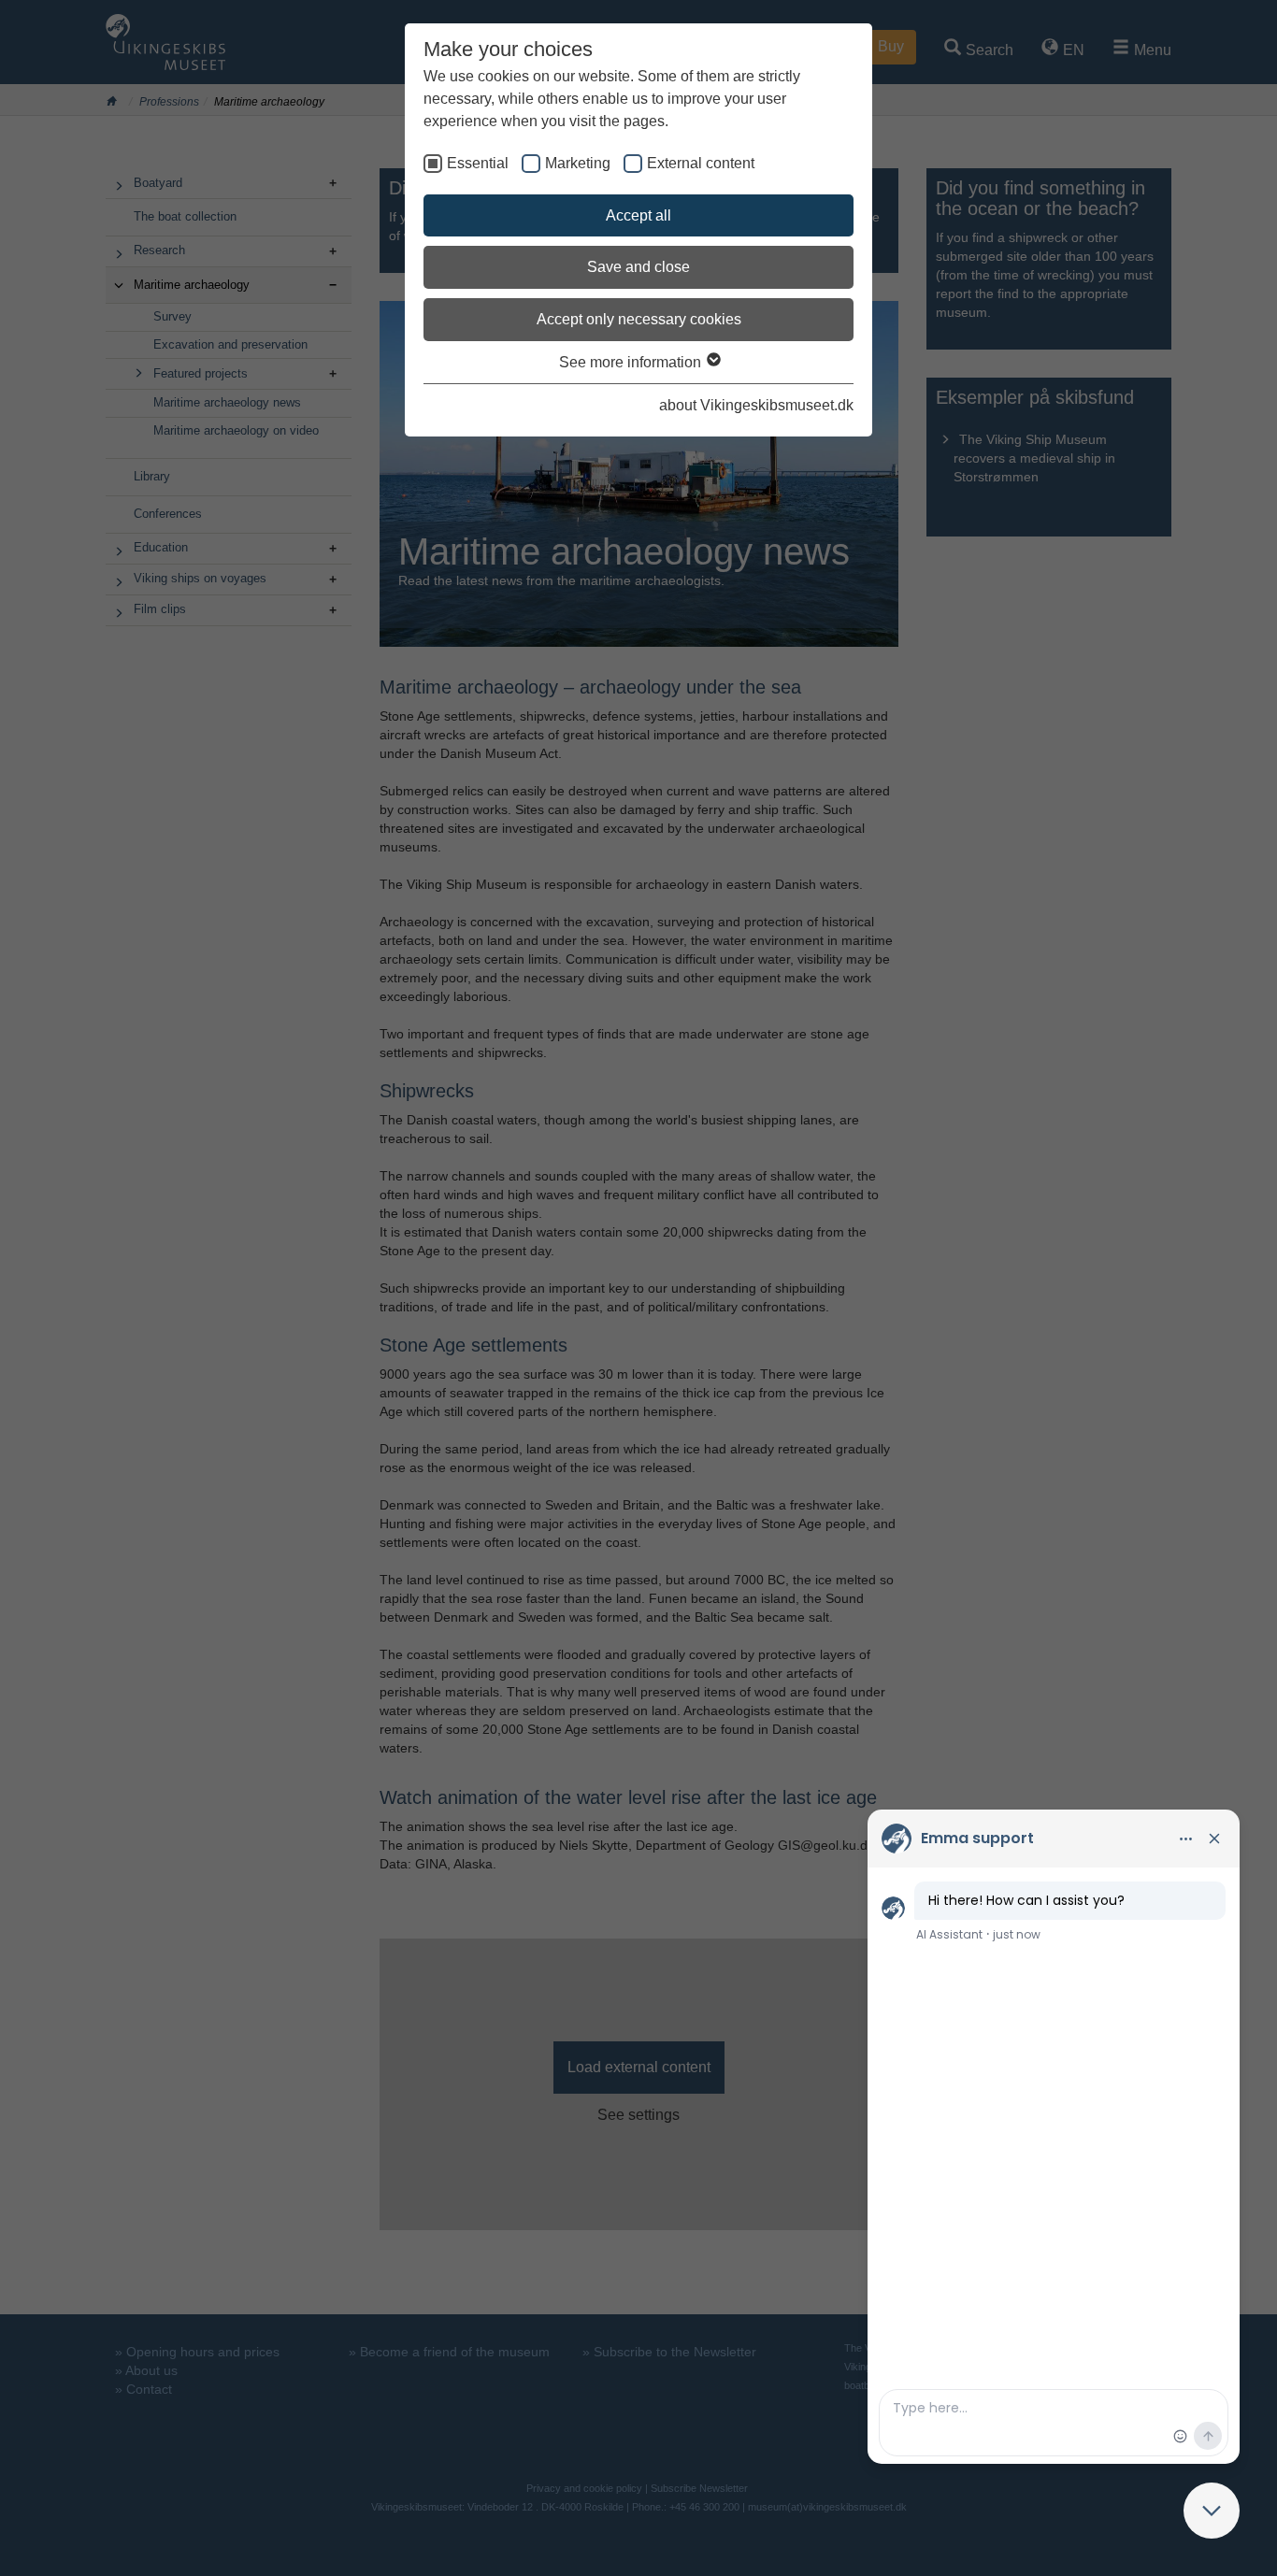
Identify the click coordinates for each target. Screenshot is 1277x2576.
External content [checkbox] (701, 163)
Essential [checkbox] (478, 163)
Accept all (638, 215)
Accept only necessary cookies (639, 319)
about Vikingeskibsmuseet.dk (756, 405)
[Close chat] (1212, 2511)
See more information (632, 362)
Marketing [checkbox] (578, 163)
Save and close (638, 267)
